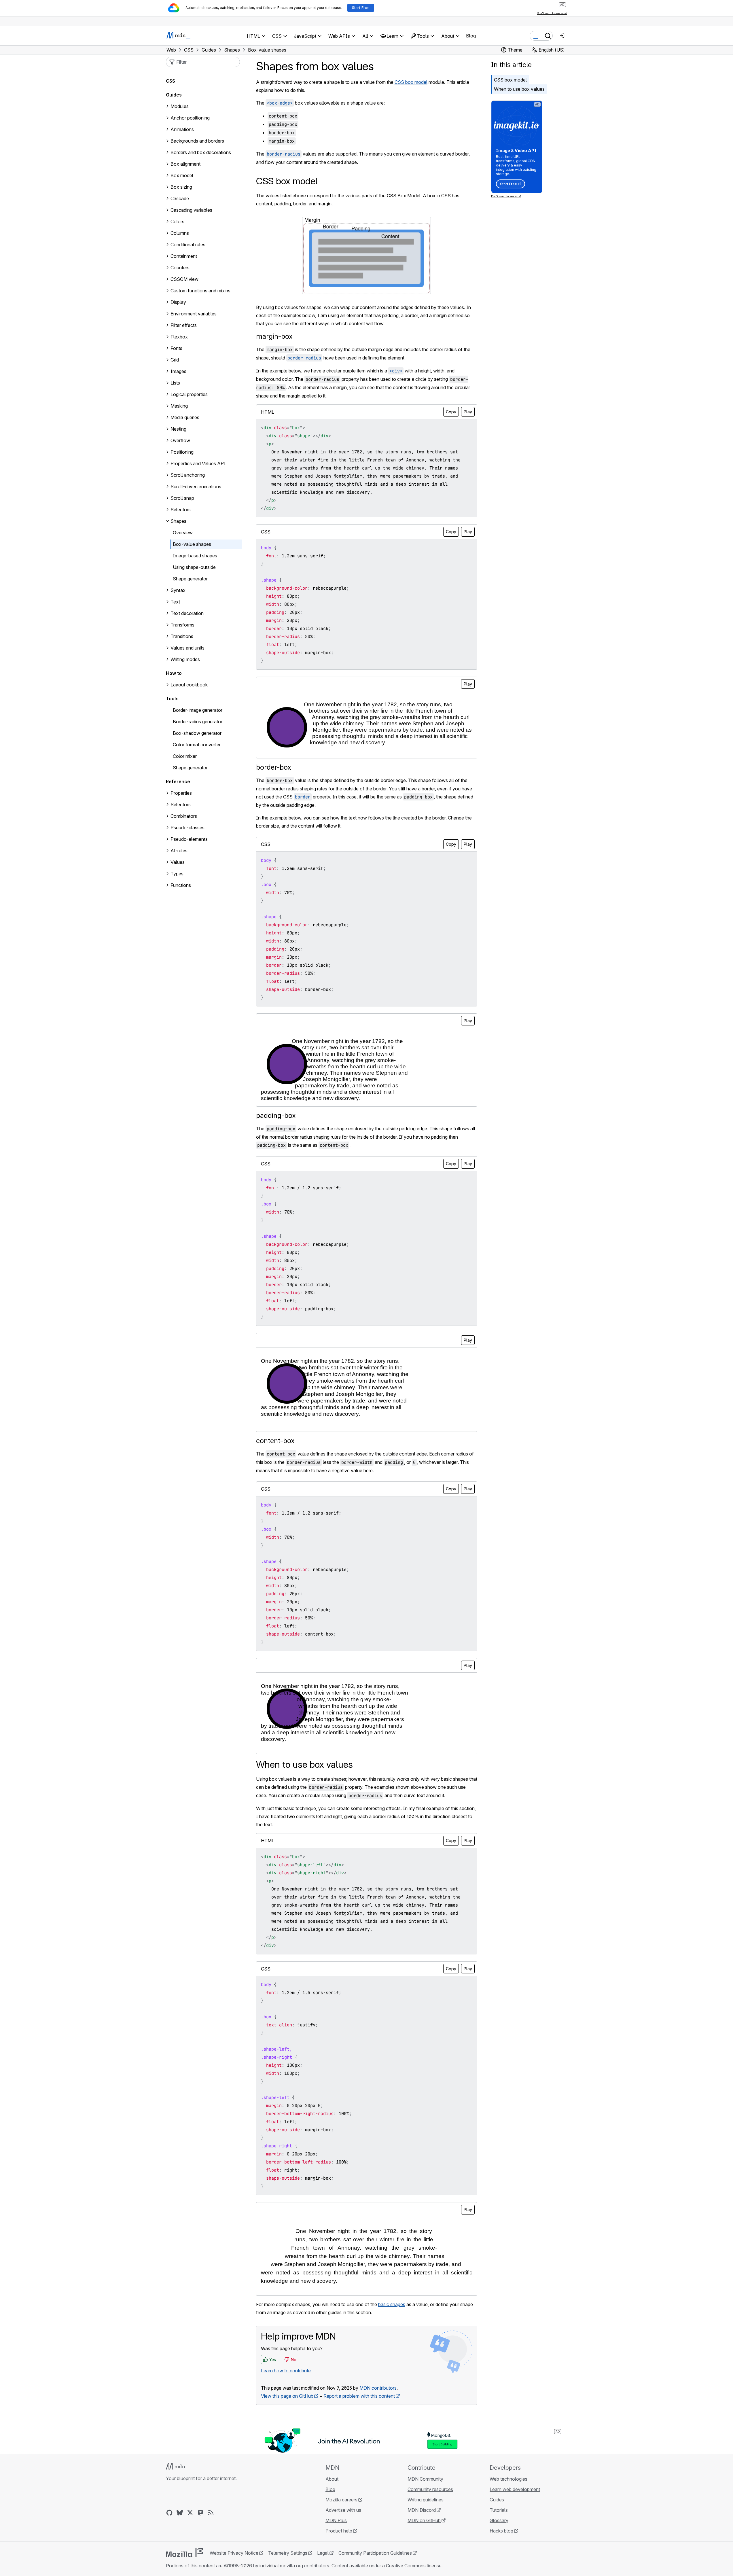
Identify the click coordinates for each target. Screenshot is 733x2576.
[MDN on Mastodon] (200, 2513)
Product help (339, 2531)
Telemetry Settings (288, 2553)
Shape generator (190, 579)
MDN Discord (422, 2510)
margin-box (274, 336)
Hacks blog (501, 2531)
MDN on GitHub (424, 2520)
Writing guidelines (426, 2500)
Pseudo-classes (187, 828)
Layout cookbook (189, 685)
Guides (174, 95)
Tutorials (499, 2510)
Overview (183, 533)
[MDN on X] (190, 2513)
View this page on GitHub (287, 2396)
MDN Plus (336, 2520)
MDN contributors (378, 2388)
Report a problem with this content (359, 2396)
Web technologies (508, 2479)
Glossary (499, 2520)
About (332, 2479)
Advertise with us (343, 2510)
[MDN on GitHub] (169, 2513)
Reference (178, 781)
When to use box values (519, 89)
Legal (323, 2553)
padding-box (276, 1115)
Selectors (181, 805)
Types (177, 874)
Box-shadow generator (197, 733)
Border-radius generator (198, 722)
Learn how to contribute (286, 2371)
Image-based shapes (195, 556)
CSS (171, 81)
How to (174, 673)
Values (178, 862)
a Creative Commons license (412, 2566)
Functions (181, 885)
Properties (181, 793)
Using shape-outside (194, 567)
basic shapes (392, 2304)
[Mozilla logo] (184, 2553)
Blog (471, 36)
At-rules (179, 851)
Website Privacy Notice (234, 2553)
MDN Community (425, 2479)
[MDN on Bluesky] (180, 2513)
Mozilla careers (341, 2500)
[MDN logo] (178, 2467)
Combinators (184, 816)
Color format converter (197, 745)
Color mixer (185, 756)
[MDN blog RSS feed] (211, 2513)
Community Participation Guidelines (375, 2553)
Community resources (430, 2489)
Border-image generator (198, 710)
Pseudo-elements (189, 839)
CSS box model (411, 82)
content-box (275, 1441)
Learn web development (515, 2489)
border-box (274, 767)
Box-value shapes (192, 544)
